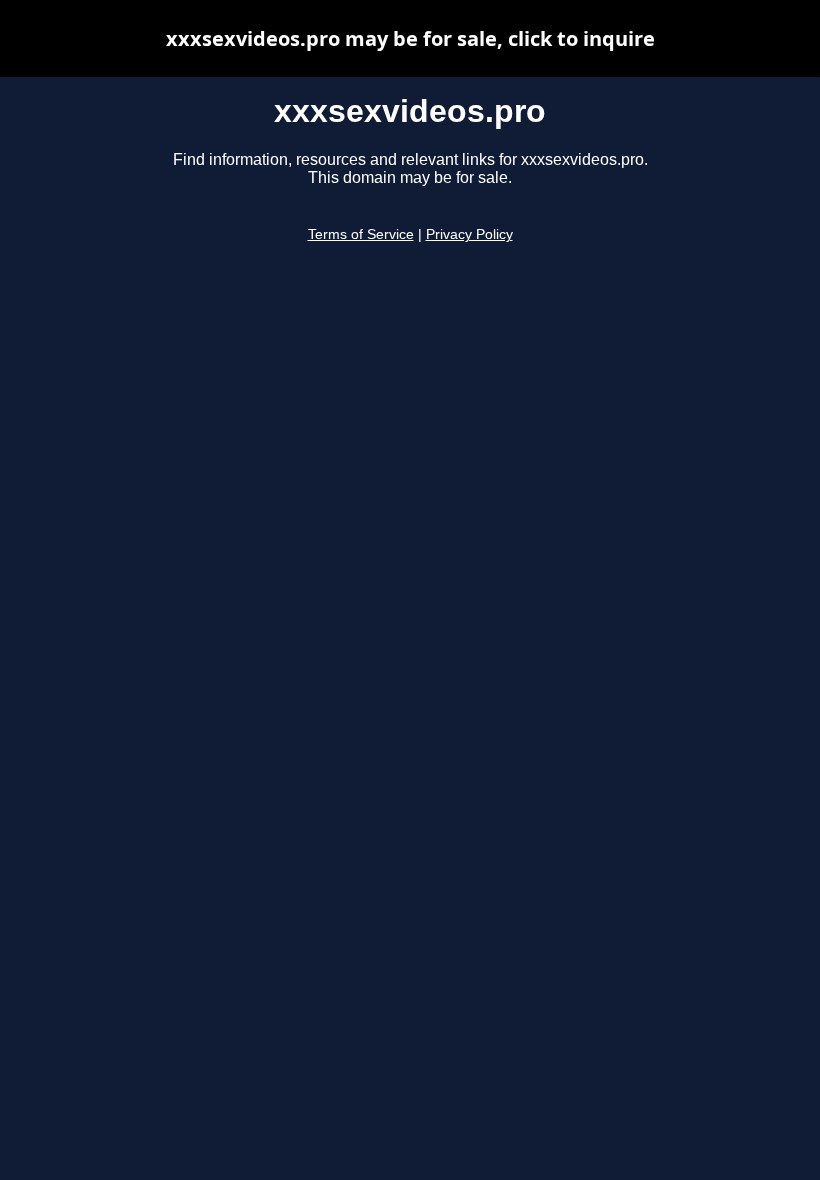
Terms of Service (361, 234)
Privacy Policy (469, 234)
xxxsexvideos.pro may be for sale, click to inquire (410, 38)
